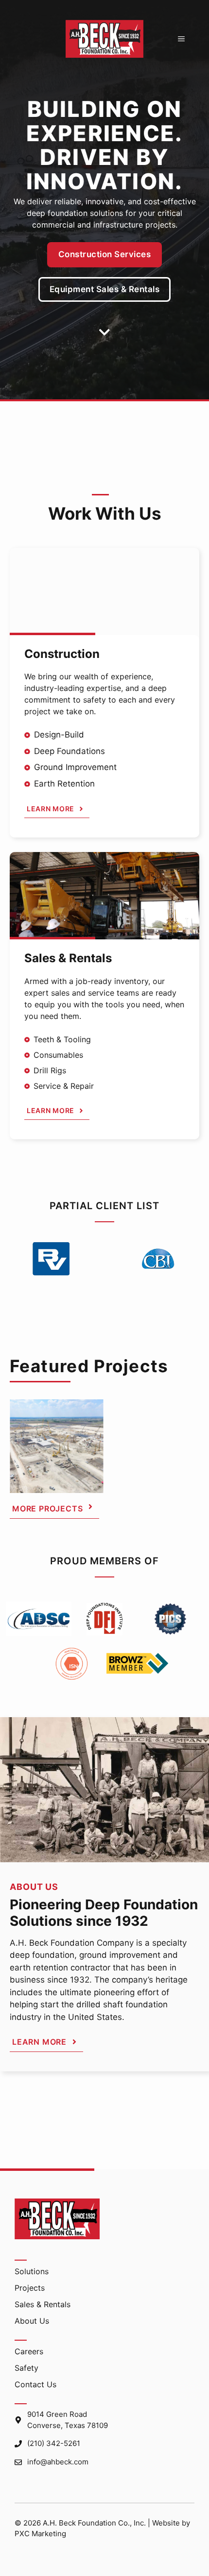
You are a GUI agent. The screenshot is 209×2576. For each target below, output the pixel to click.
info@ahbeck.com (58, 2462)
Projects (30, 2288)
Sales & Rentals (43, 2304)
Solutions (32, 2271)
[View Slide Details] (57, 1446)
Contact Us (35, 2384)
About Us (32, 2321)
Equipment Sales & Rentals (105, 289)
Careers (29, 2351)
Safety (26, 2368)
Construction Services (105, 254)
